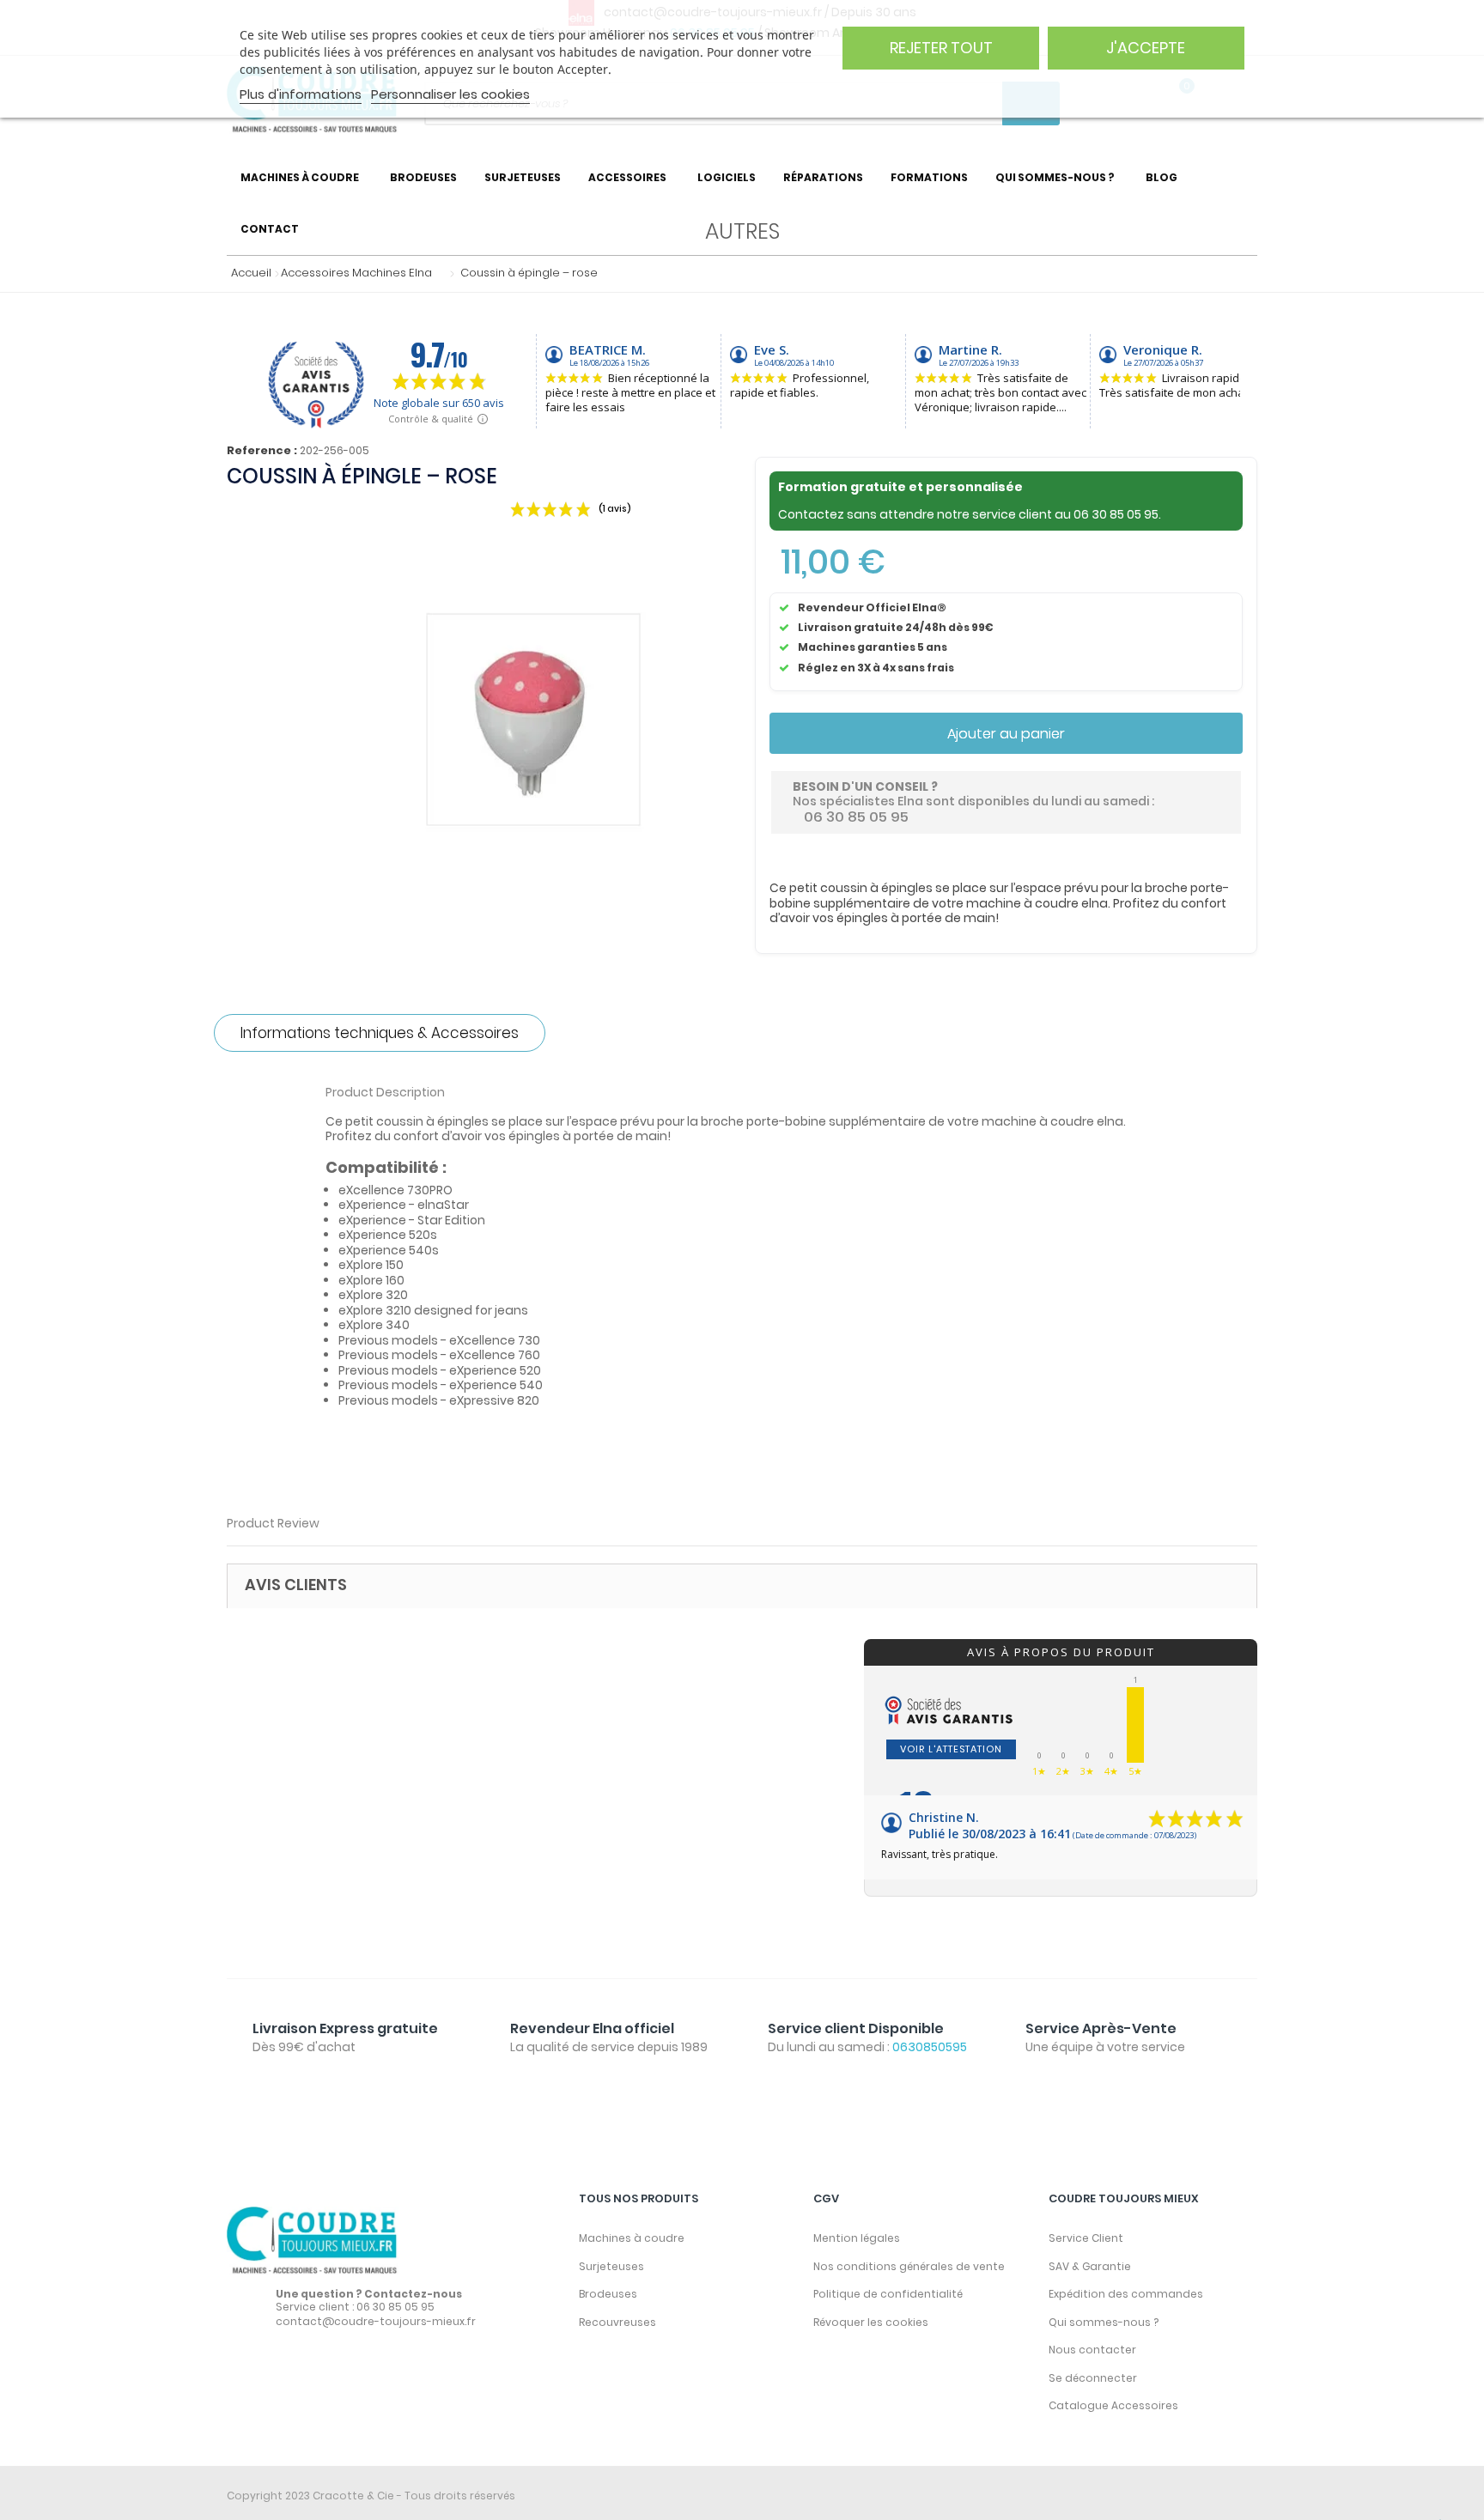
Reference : (262, 451)
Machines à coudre (632, 2238)
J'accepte (1146, 48)
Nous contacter (1092, 2350)
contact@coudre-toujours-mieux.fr (376, 2321)
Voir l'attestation (951, 1749)
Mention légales (857, 2238)
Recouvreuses (617, 2322)
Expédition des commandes (1126, 2294)
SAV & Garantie (1090, 2266)
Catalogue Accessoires (1113, 2405)
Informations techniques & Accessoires (380, 1033)
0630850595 (930, 2047)
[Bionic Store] (313, 2240)
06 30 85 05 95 (1116, 514)
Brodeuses (608, 2294)
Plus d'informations (301, 94)
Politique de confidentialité (888, 2294)
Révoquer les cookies (871, 2322)
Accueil (247, 273)
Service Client (1086, 2238)
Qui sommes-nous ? (1104, 2322)
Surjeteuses (611, 2266)
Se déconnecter (1093, 2378)
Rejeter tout (941, 48)
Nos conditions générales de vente (909, 2266)
